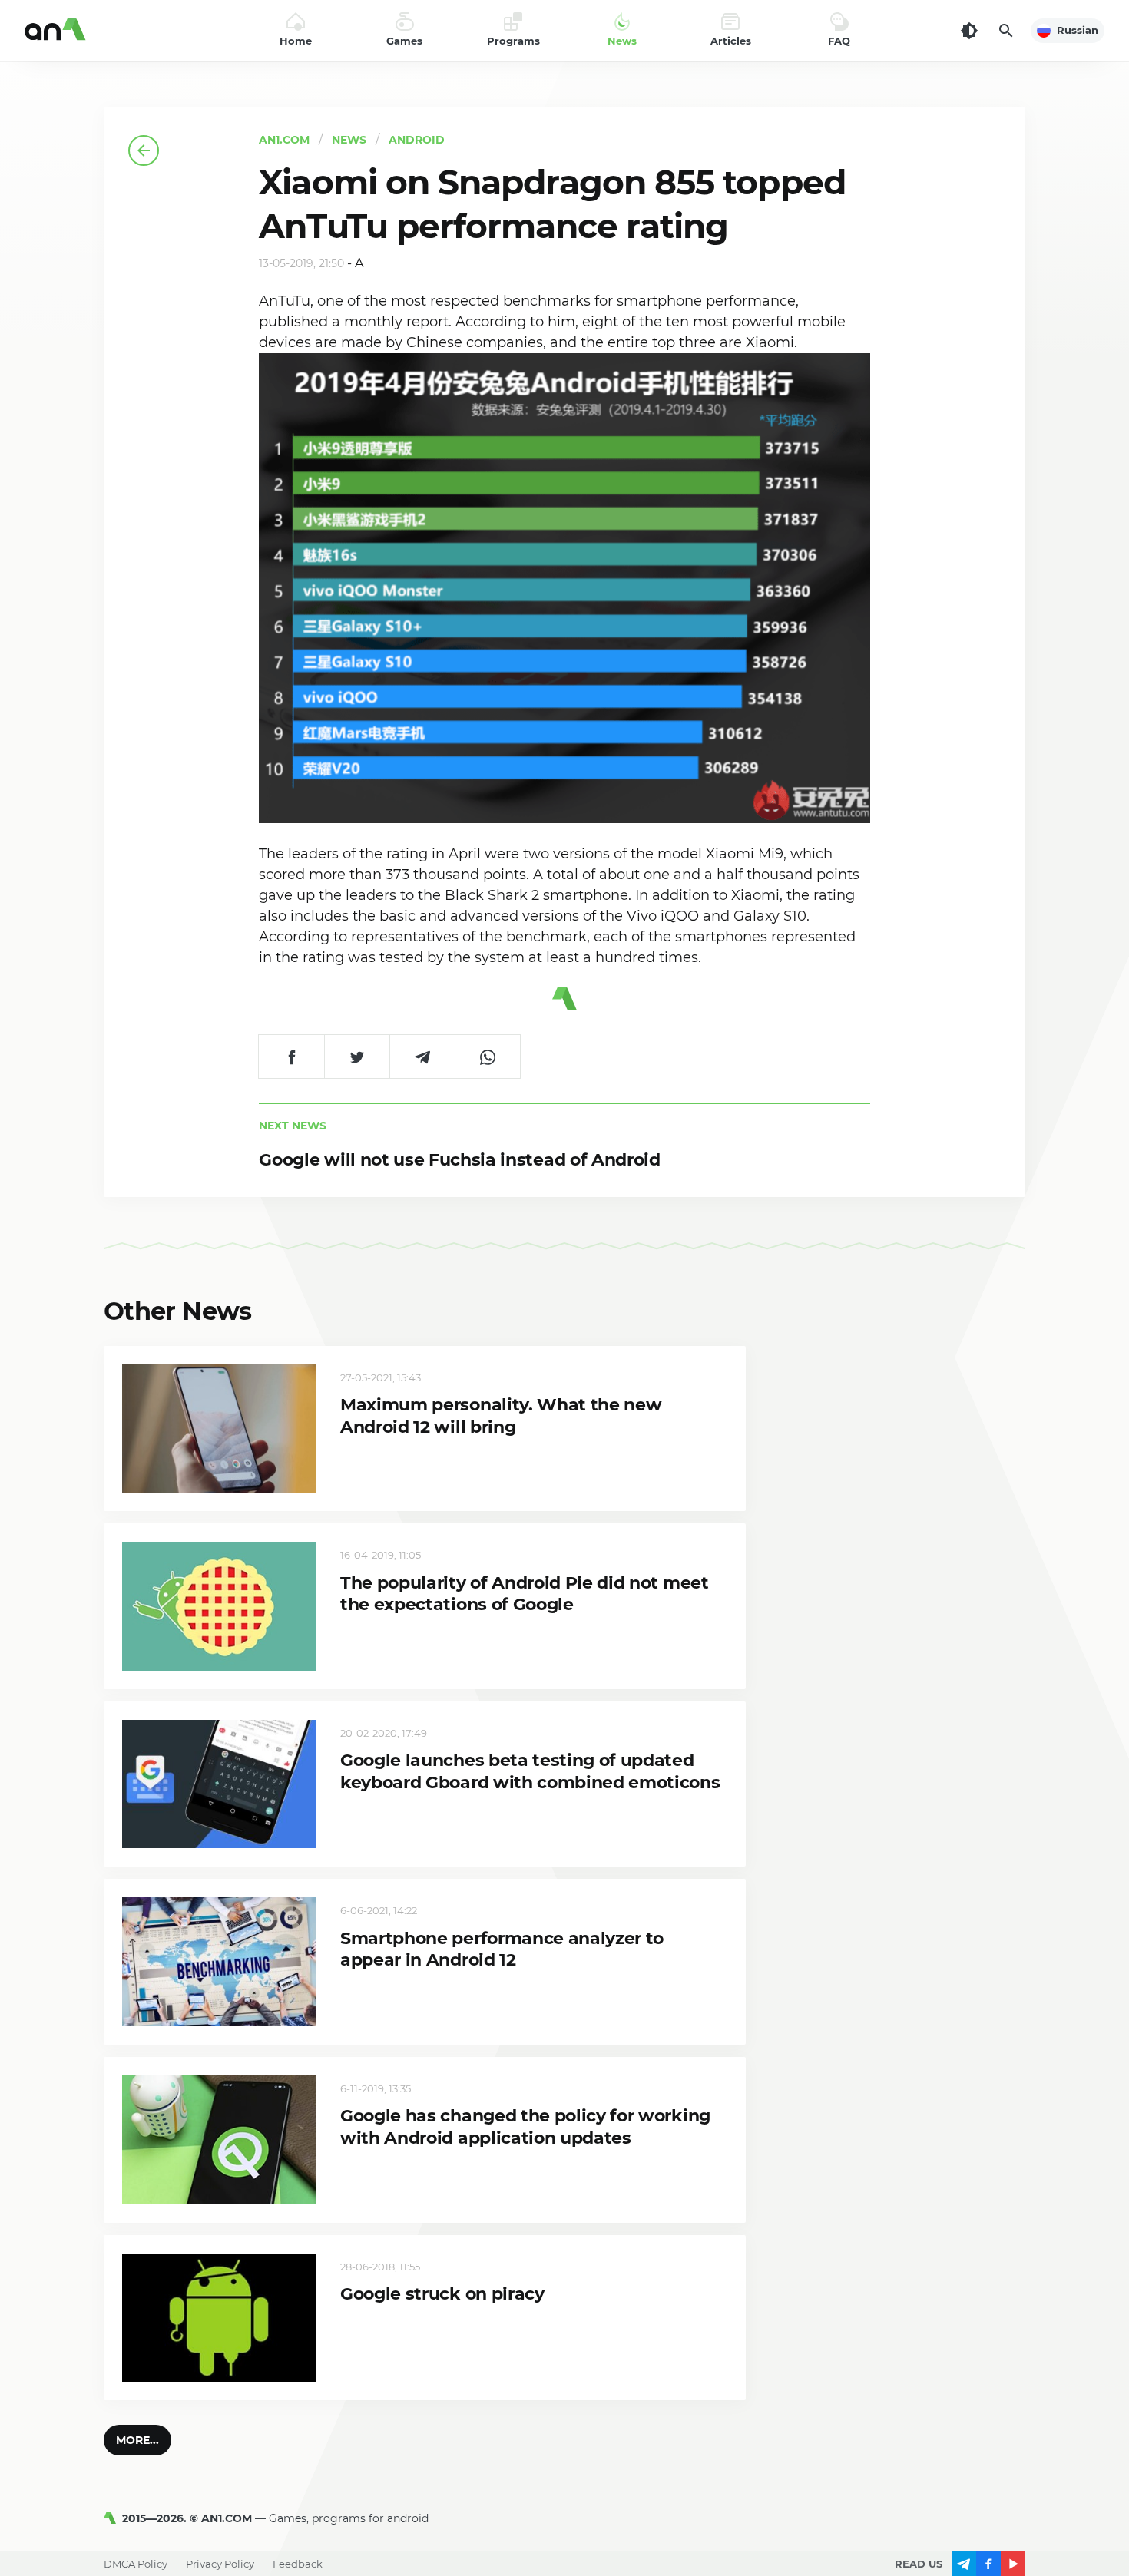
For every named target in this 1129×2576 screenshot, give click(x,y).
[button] (137, 2440)
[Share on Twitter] (357, 1057)
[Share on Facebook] (291, 1057)
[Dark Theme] (969, 31)
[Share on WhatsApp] (487, 1057)
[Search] (1006, 31)
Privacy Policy (220, 2564)
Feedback (298, 2564)
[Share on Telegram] (422, 1057)
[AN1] (113, 2518)
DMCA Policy (136, 2564)
